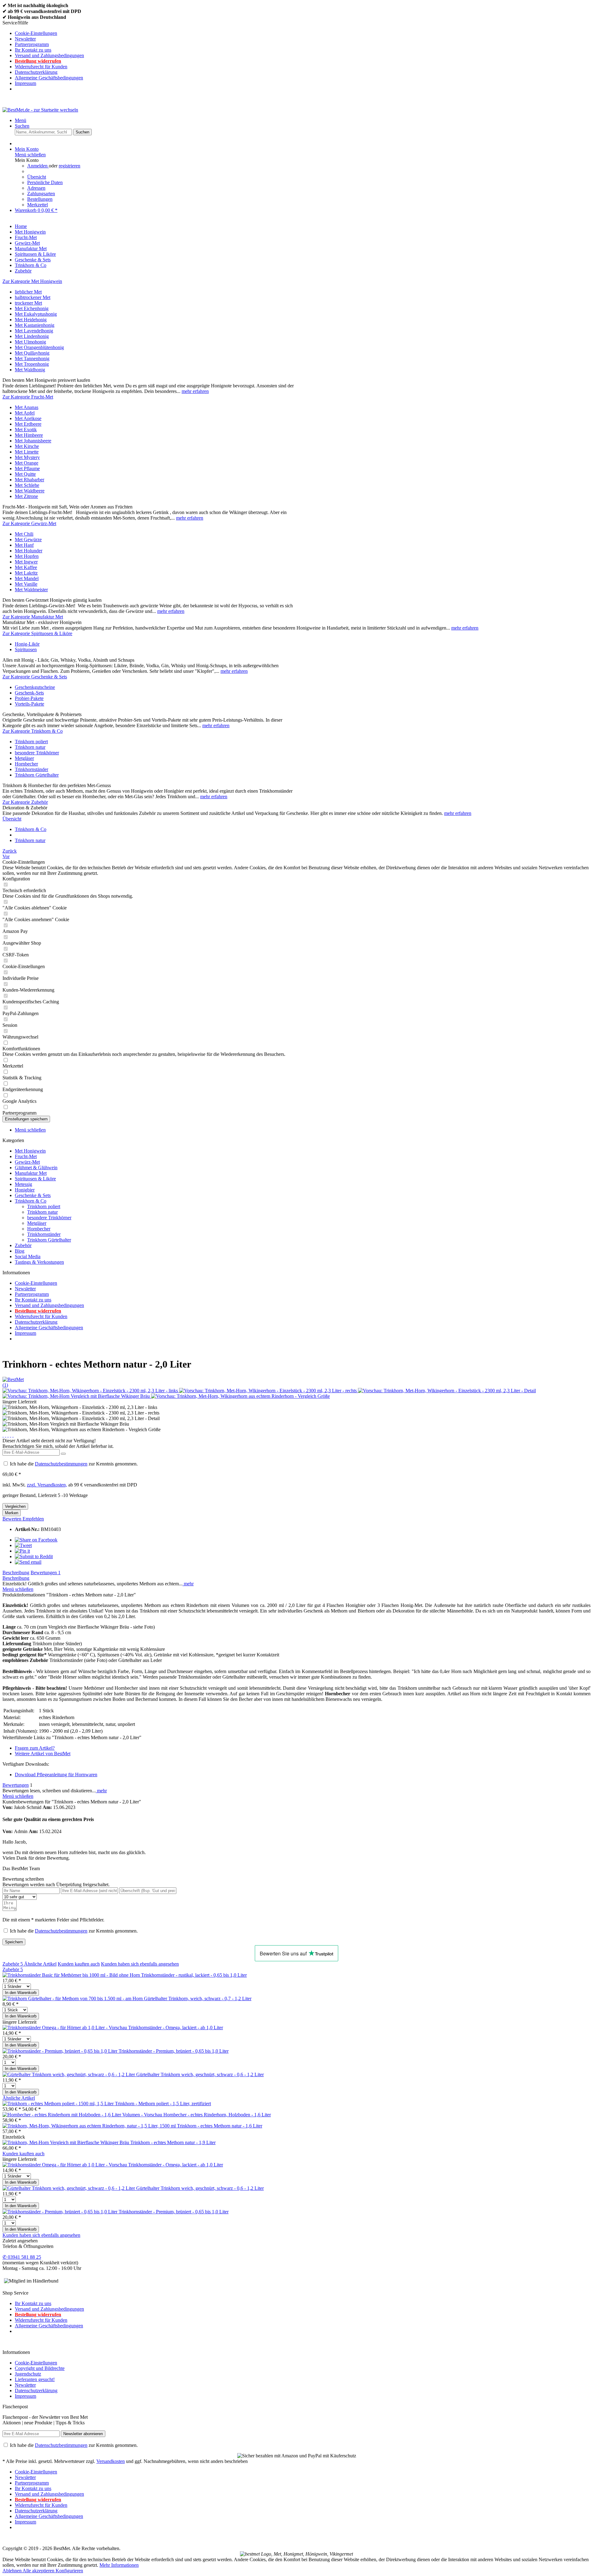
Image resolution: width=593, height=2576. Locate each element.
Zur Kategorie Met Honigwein (32, 281)
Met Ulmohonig (30, 342)
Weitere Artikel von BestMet (43, 1754)
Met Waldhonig (30, 370)
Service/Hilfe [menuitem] (43, 53)
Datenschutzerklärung (36, 72)
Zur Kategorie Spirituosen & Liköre (37, 633)
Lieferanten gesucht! (35, 2379)
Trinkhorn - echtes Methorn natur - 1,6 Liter (220, 2126)
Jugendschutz (28, 2374)
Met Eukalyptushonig (36, 314)
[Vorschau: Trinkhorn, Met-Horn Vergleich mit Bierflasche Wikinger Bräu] (77, 1396)
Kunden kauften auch (79, 1964)
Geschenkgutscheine (35, 687)
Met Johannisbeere (33, 441)
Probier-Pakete (29, 698)
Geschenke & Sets (33, 1195)
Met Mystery (27, 457)
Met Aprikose (28, 418)
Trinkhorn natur (30, 747)
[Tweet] (23, 1545)
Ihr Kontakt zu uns (33, 50)
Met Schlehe (27, 485)
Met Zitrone (26, 496)
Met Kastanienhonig (35, 325)
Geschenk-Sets (29, 693)
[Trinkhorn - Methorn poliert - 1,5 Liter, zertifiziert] (59, 2104)
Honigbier (25, 1190)
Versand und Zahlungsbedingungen (49, 55)
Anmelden (38, 166)
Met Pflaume (27, 468)
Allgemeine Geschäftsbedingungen (49, 78)
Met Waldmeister (31, 590)
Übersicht (37, 177)
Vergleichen (15, 1506)
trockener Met (28, 303)
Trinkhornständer (32, 769)
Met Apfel (25, 413)
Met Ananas (27, 407)
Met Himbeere (29, 435)
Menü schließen (30, 155)
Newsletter (25, 39)
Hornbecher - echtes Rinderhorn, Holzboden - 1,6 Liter (217, 2115)
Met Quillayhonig (32, 353)
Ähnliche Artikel (40, 1964)
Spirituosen (26, 649)
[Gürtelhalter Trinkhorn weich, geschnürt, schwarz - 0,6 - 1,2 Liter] (69, 2074)
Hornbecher (26, 764)
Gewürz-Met (27, 1162)
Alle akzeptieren (39, 2571)
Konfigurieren (69, 2571)
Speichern (14, 1942)
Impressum (25, 83)
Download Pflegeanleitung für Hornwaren (56, 1775)
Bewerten (13, 1519)
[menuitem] (303, 33)
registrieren (69, 166)
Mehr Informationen (119, 2565)
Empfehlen (33, 1519)
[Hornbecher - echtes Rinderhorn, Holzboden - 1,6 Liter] (83, 2115)
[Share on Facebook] (36, 1540)
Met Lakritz (26, 573)
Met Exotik (26, 430)
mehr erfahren (195, 391)
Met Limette (27, 452)
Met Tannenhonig (32, 358)
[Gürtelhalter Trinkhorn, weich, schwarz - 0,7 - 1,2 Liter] (73, 1998)
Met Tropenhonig (32, 364)
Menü (21, 120)
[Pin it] (22, 1551)
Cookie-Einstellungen (36, 33)
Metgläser (24, 758)
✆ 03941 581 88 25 (22, 2257)
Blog (20, 1251)
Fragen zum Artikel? (35, 1748)
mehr (188, 1584)
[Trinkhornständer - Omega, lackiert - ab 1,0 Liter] (65, 2028)
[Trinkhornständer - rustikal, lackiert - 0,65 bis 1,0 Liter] (72, 1975)
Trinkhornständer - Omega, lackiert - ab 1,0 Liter (176, 2028)
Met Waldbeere (30, 491)
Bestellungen (40, 199)
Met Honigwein (30, 1151)
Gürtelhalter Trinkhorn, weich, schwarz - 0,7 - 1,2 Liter (198, 1998)
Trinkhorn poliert (31, 742)
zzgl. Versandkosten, (47, 1485)
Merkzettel (38, 205)
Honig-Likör (27, 644)
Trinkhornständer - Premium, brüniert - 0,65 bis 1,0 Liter (174, 2051)
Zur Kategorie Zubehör (25, 802)
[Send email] (28, 1562)
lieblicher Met (28, 292)
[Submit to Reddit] (34, 1556)
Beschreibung (16, 1573)
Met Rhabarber (29, 480)
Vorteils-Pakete (29, 704)
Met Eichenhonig (32, 308)
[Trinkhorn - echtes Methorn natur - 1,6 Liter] (90, 2126)
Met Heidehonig (31, 320)
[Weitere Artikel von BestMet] (13, 1379)
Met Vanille (26, 584)
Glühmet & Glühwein (36, 1168)
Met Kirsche (27, 446)
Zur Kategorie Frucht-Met (28, 397)
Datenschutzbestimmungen (61, 1464)
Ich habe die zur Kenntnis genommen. (74, 1464)
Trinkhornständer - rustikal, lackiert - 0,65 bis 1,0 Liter (194, 1975)
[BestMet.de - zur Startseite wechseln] (40, 110)
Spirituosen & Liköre (35, 1179)
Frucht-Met (26, 1156)
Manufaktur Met (31, 1173)
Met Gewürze (28, 540)
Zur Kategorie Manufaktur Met (33, 617)
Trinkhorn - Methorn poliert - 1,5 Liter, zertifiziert (163, 2104)
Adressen (36, 188)
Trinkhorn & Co (31, 1201)
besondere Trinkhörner (37, 753)
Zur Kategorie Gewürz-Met (29, 523)
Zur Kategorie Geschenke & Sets (35, 677)
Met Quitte (25, 474)
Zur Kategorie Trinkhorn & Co (33, 731)
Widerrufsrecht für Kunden (41, 67)
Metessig (23, 1184)
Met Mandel (27, 578)
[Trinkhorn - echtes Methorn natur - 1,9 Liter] (66, 2142)
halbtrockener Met (33, 297)
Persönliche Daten (45, 182)
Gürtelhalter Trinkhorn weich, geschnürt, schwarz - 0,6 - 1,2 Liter (200, 2074)
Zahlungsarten (41, 194)
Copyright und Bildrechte (40, 2368)
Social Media (28, 1256)
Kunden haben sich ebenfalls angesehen (140, 1964)
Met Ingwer (26, 562)
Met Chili (24, 534)
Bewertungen (46, 1573)
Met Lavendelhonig (34, 331)
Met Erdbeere (28, 424)
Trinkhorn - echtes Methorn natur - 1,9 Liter (173, 2142)
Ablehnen (13, 2571)
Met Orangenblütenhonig (39, 347)
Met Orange (27, 463)
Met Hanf (24, 545)
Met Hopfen (27, 556)
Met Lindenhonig (32, 336)
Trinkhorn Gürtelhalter (37, 775)
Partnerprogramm (32, 44)
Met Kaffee (26, 567)
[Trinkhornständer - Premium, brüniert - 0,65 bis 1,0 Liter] (61, 2051)
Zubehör (23, 1245)
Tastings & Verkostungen (39, 1262)
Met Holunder (29, 551)
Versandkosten (111, 2461)
